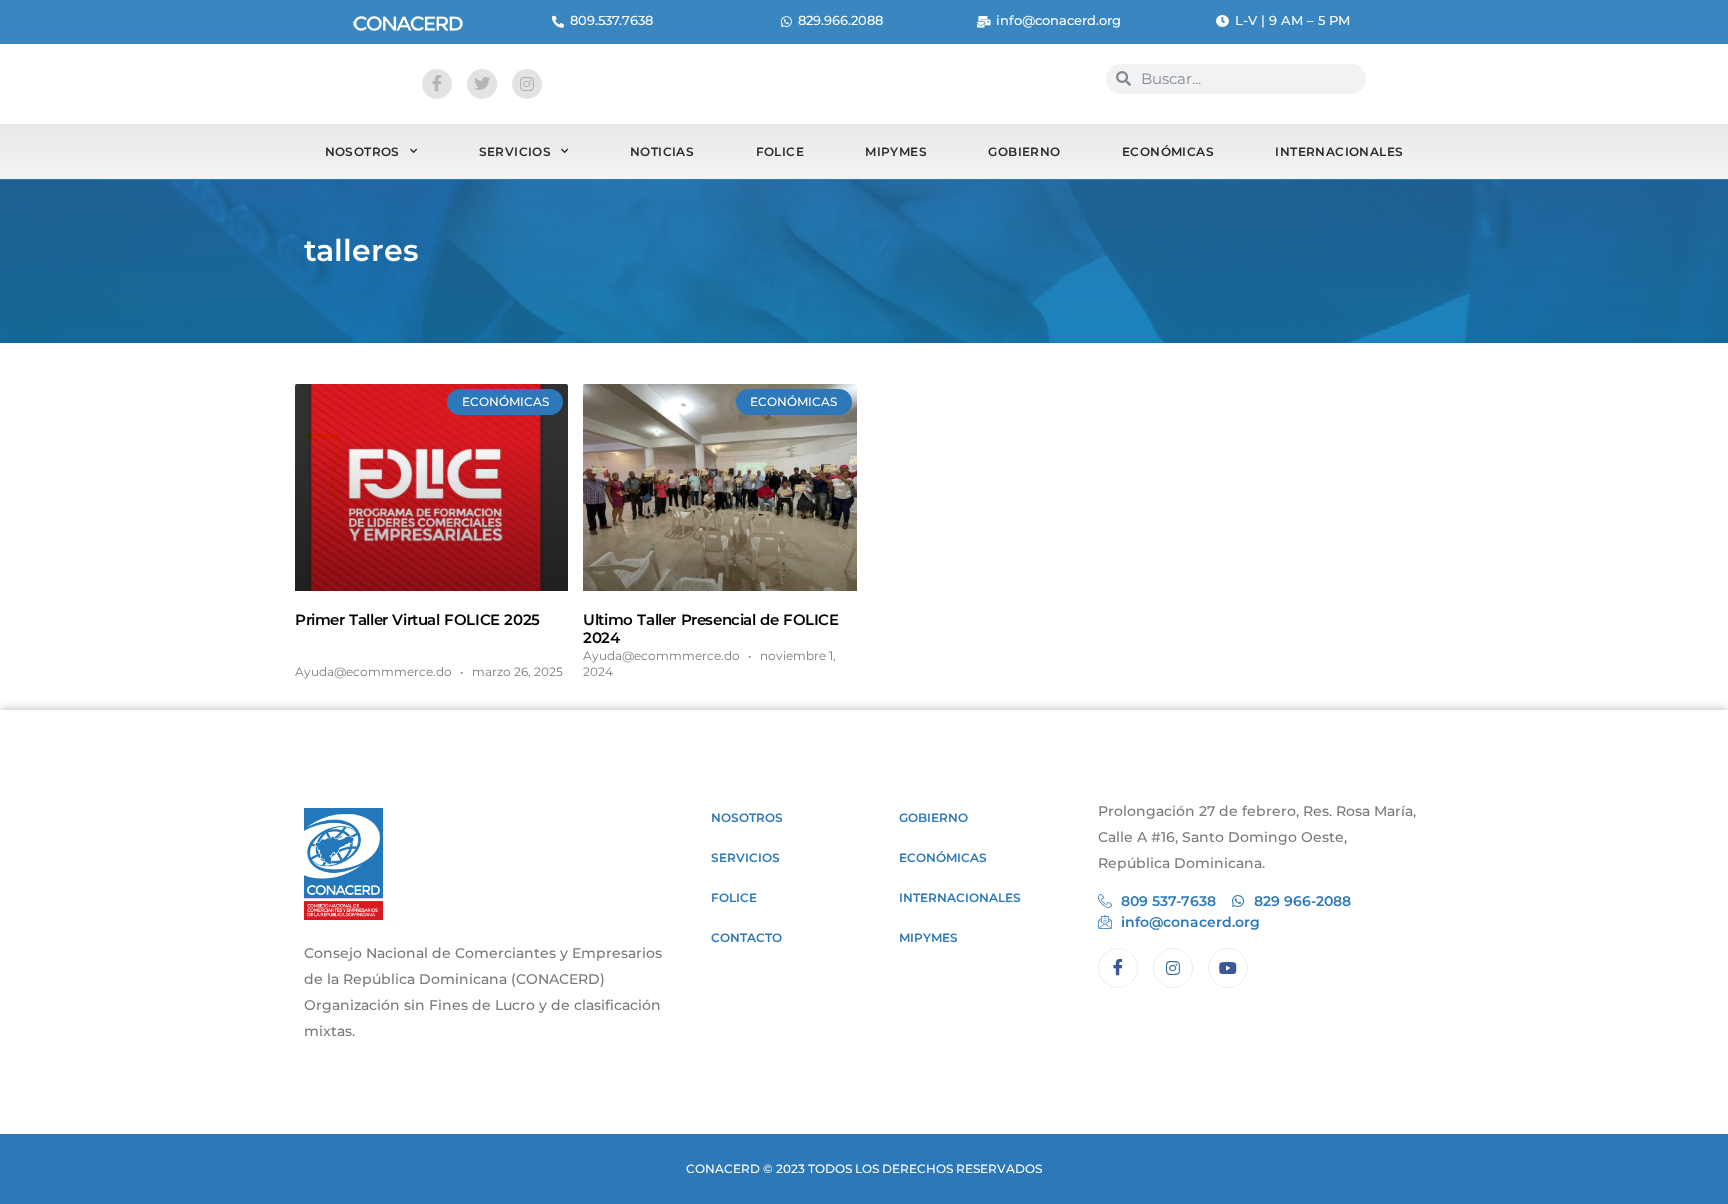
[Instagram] (527, 84)
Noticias (662, 151)
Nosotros (362, 151)
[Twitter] (482, 84)
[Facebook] (437, 84)
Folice (780, 151)
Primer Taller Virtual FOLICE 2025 (417, 619)
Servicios (515, 151)
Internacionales (1339, 151)
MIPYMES (896, 151)
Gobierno (1024, 151)
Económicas (1168, 151)
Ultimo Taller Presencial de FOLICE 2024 (710, 628)
